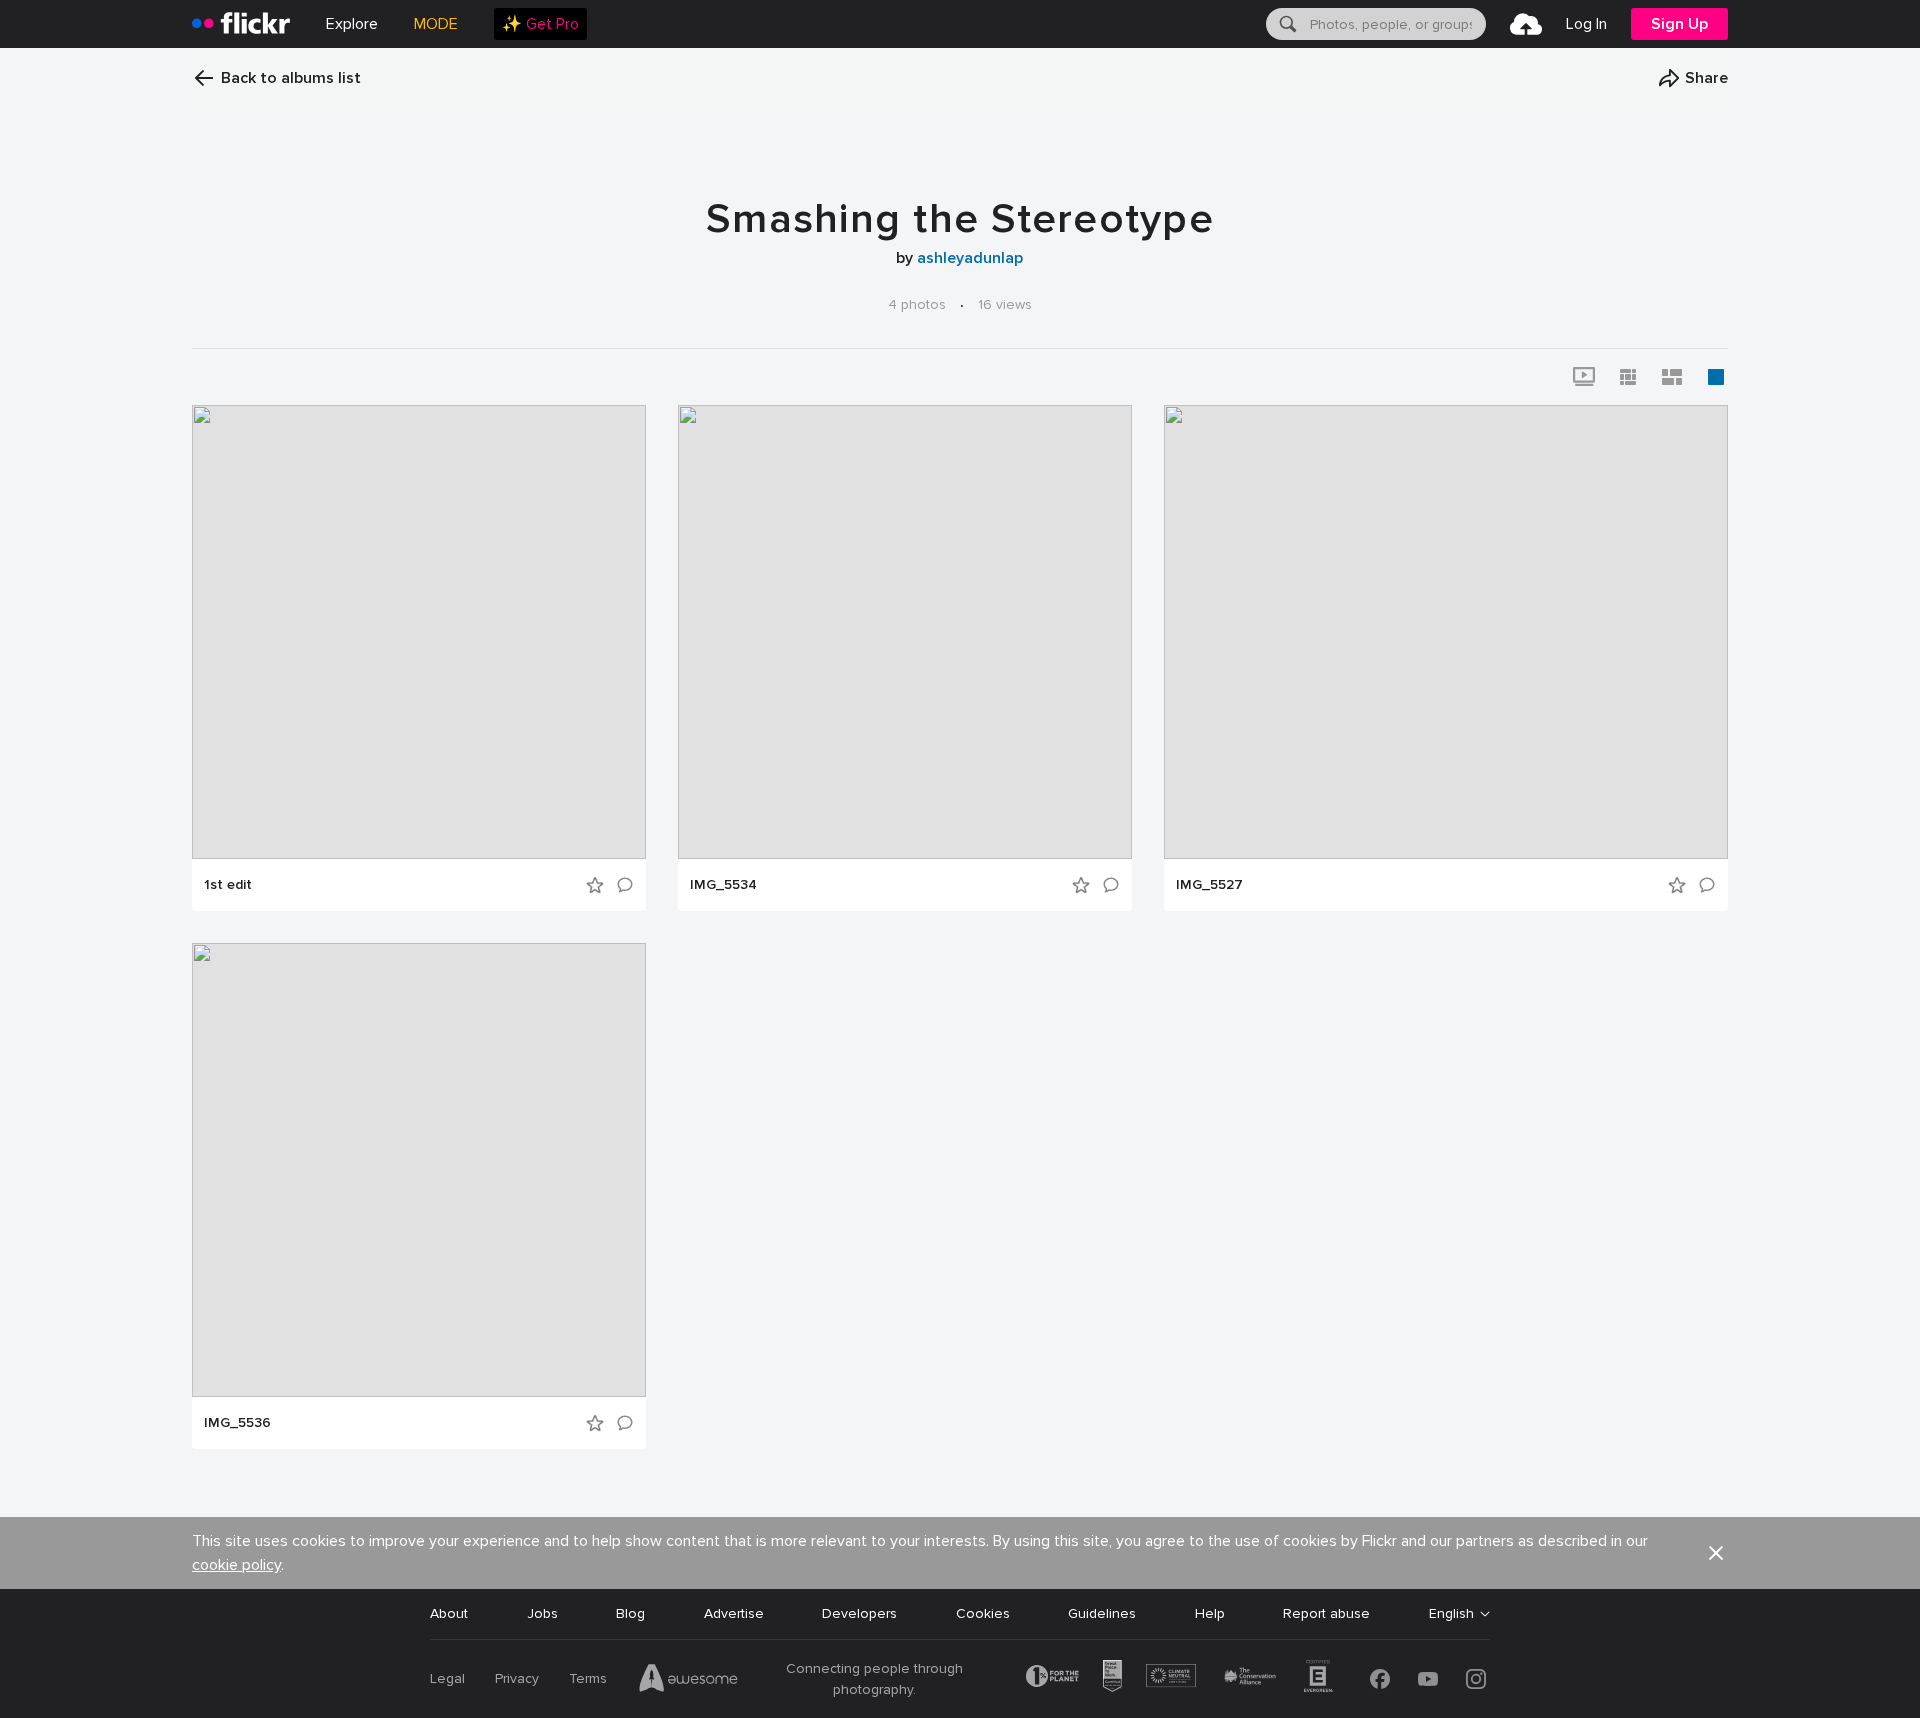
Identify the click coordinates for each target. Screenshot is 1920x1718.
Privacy (517, 1678)
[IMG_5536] (419, 1170)
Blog (630, 1613)
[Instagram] (1476, 1679)
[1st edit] (419, 632)
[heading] (241, 24)
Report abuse (1326, 1613)
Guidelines (1102, 1613)
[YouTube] (1428, 1679)
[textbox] (1396, 24)
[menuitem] (540, 24)
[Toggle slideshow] (1584, 377)
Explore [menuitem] (352, 24)
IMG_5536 (237, 1423)
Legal (447, 1678)
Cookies (983, 1613)
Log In (1586, 24)
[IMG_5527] (1446, 632)
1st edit (228, 885)
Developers (859, 1613)
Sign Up (1679, 24)
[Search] (1286, 24)
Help (1210, 1613)
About (449, 1613)
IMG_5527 (1209, 885)
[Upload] (1526, 24)
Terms (588, 1678)
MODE (436, 24)
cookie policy (236, 1565)
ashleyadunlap (970, 258)
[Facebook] (1380, 1679)
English (1451, 1614)
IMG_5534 (723, 885)
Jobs (542, 1613)
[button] (1693, 78)
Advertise (734, 1613)
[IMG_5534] (905, 632)
